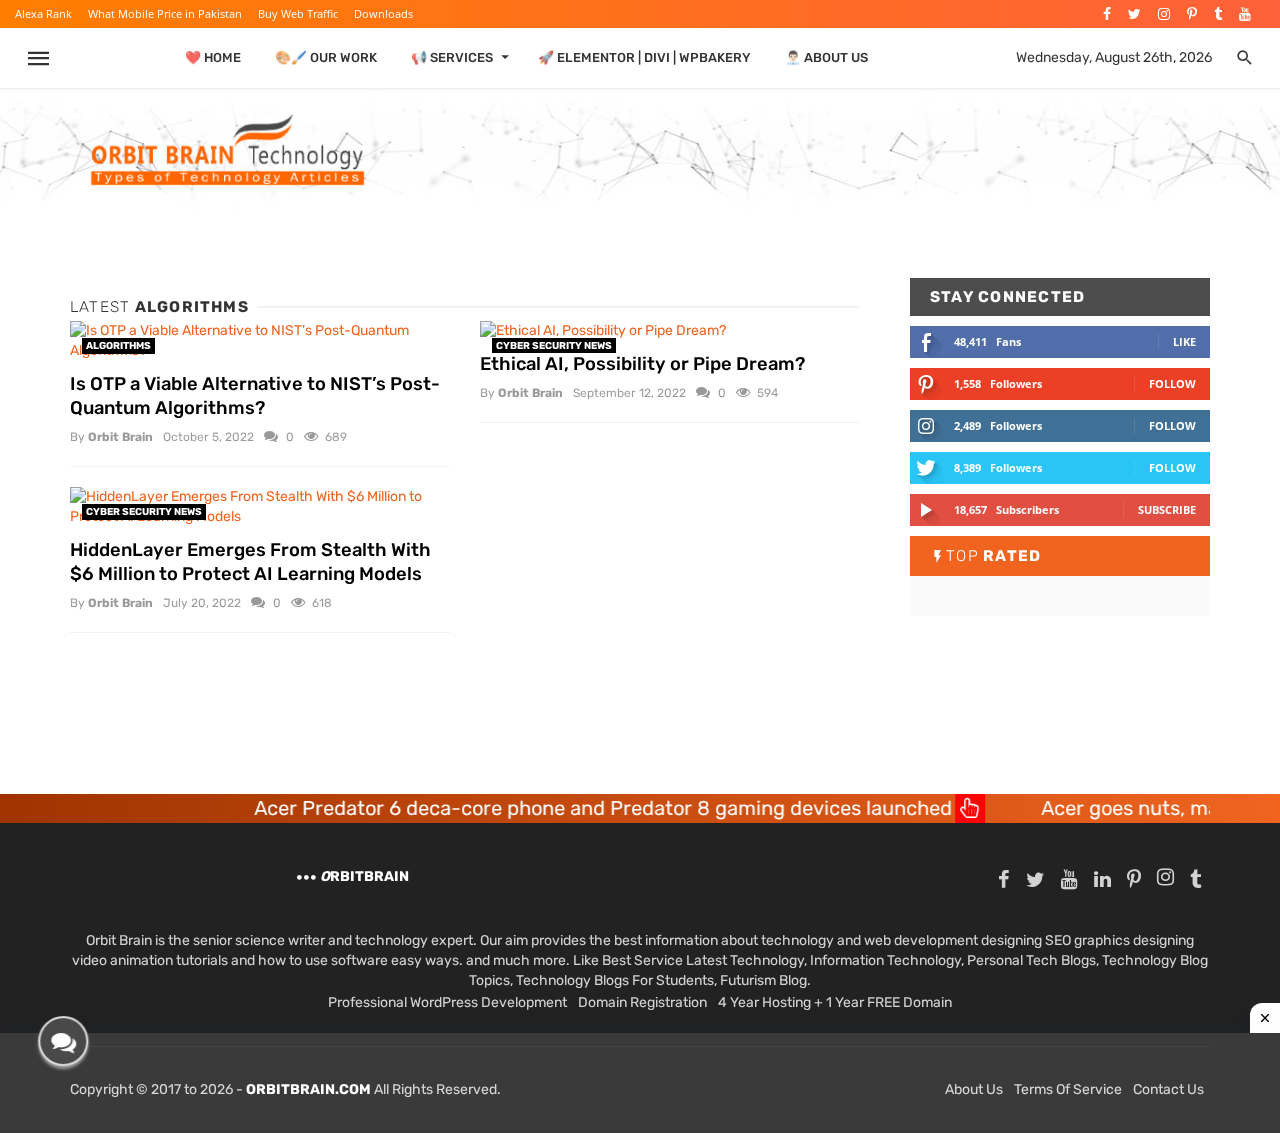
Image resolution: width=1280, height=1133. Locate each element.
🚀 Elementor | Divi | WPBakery (644, 57)
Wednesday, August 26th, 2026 (1114, 57)
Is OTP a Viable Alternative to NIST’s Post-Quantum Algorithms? (255, 396)
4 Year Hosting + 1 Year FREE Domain (835, 1002)
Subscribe (1167, 509)
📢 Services (452, 57)
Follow (1172, 383)
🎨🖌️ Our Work (326, 57)
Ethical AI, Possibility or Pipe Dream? (642, 364)
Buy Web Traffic (298, 13)
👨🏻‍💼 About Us (826, 57)
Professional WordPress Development (447, 1002)
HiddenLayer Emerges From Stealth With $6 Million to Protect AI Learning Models (250, 562)
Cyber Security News (554, 346)
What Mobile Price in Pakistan (165, 13)
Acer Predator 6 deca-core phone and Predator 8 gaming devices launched (560, 808)
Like (1184, 341)
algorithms (118, 346)
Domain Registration (642, 1002)
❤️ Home (213, 57)
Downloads (383, 13)
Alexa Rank (43, 13)
